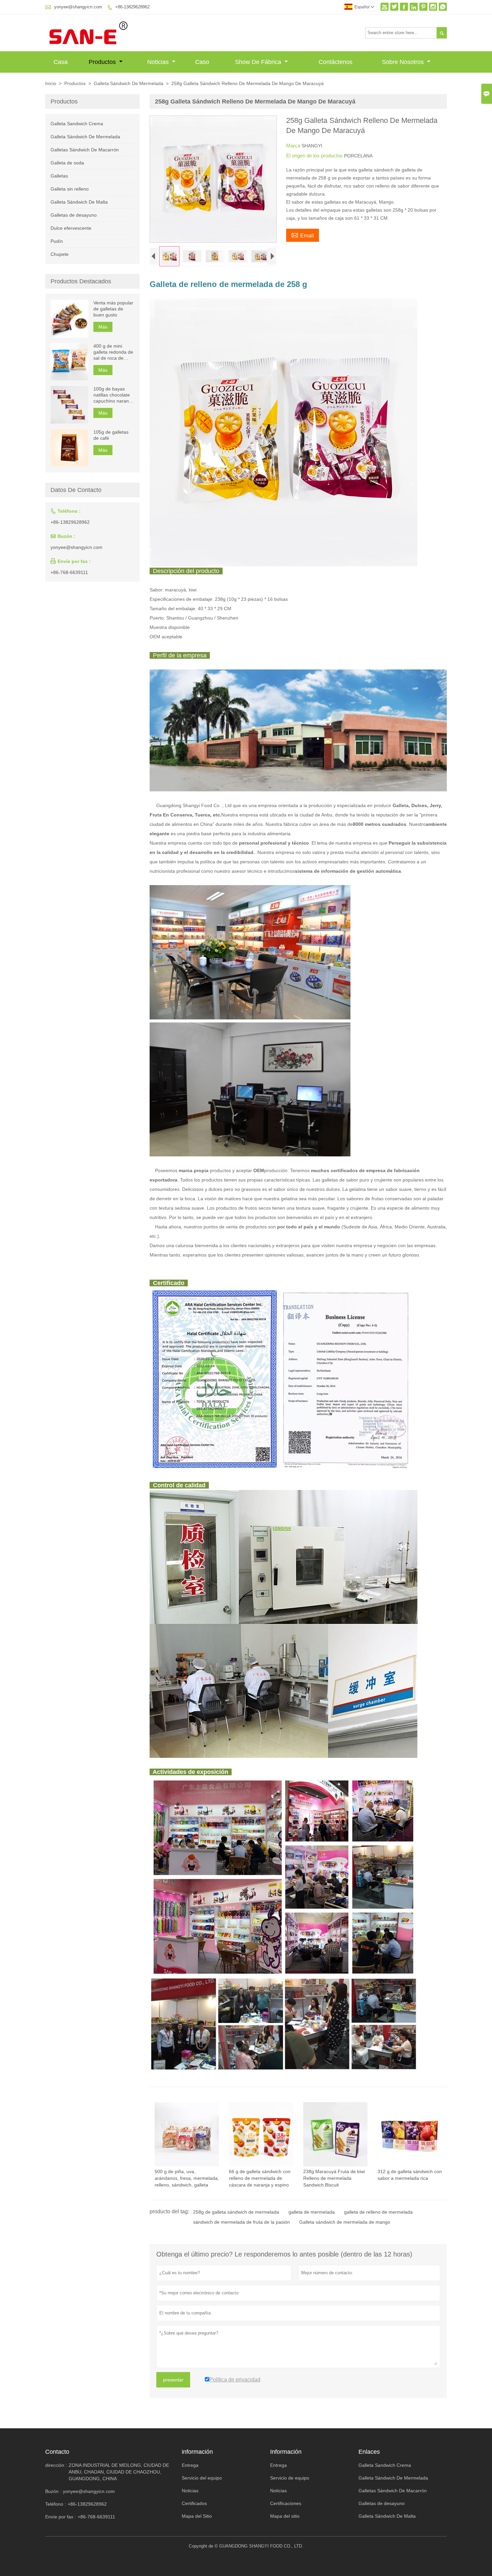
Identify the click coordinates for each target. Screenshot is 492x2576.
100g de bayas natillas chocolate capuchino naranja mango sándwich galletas (113, 395)
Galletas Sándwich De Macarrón (85, 150)
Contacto (57, 2452)
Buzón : (53, 2491)
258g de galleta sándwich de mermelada (236, 2212)
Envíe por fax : (61, 2517)
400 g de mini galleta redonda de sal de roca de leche (113, 352)
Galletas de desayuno (74, 215)
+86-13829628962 (132, 7)
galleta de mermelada (312, 2212)
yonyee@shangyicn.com (78, 7)
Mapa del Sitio (197, 2516)
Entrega (190, 2465)
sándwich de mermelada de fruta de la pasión (241, 2222)
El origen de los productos (315, 156)
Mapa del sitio (285, 2516)
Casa (61, 62)
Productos (103, 62)
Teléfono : (56, 2504)
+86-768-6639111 (69, 572)
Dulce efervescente (71, 228)
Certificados (194, 2503)
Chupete (60, 254)
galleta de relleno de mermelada (378, 2212)
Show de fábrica (259, 62)
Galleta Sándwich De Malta (79, 202)
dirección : (56, 2465)
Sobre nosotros (404, 62)
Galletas (59, 176)
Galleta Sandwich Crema (77, 124)
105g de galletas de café (111, 435)
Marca (294, 146)
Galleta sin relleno (70, 189)
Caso (202, 62)
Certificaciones (286, 2503)
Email (303, 235)
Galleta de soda (67, 163)
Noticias (159, 62)
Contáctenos (336, 62)
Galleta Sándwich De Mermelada (129, 83)
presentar (173, 2380)
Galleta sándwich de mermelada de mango (345, 2222)
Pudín (57, 241)
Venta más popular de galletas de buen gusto (113, 309)
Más (103, 327)
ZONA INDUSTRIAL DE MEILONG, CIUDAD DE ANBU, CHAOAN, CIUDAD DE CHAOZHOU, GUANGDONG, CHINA (119, 2472)
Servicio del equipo (202, 2478)
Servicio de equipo (290, 2478)
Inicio (51, 83)
